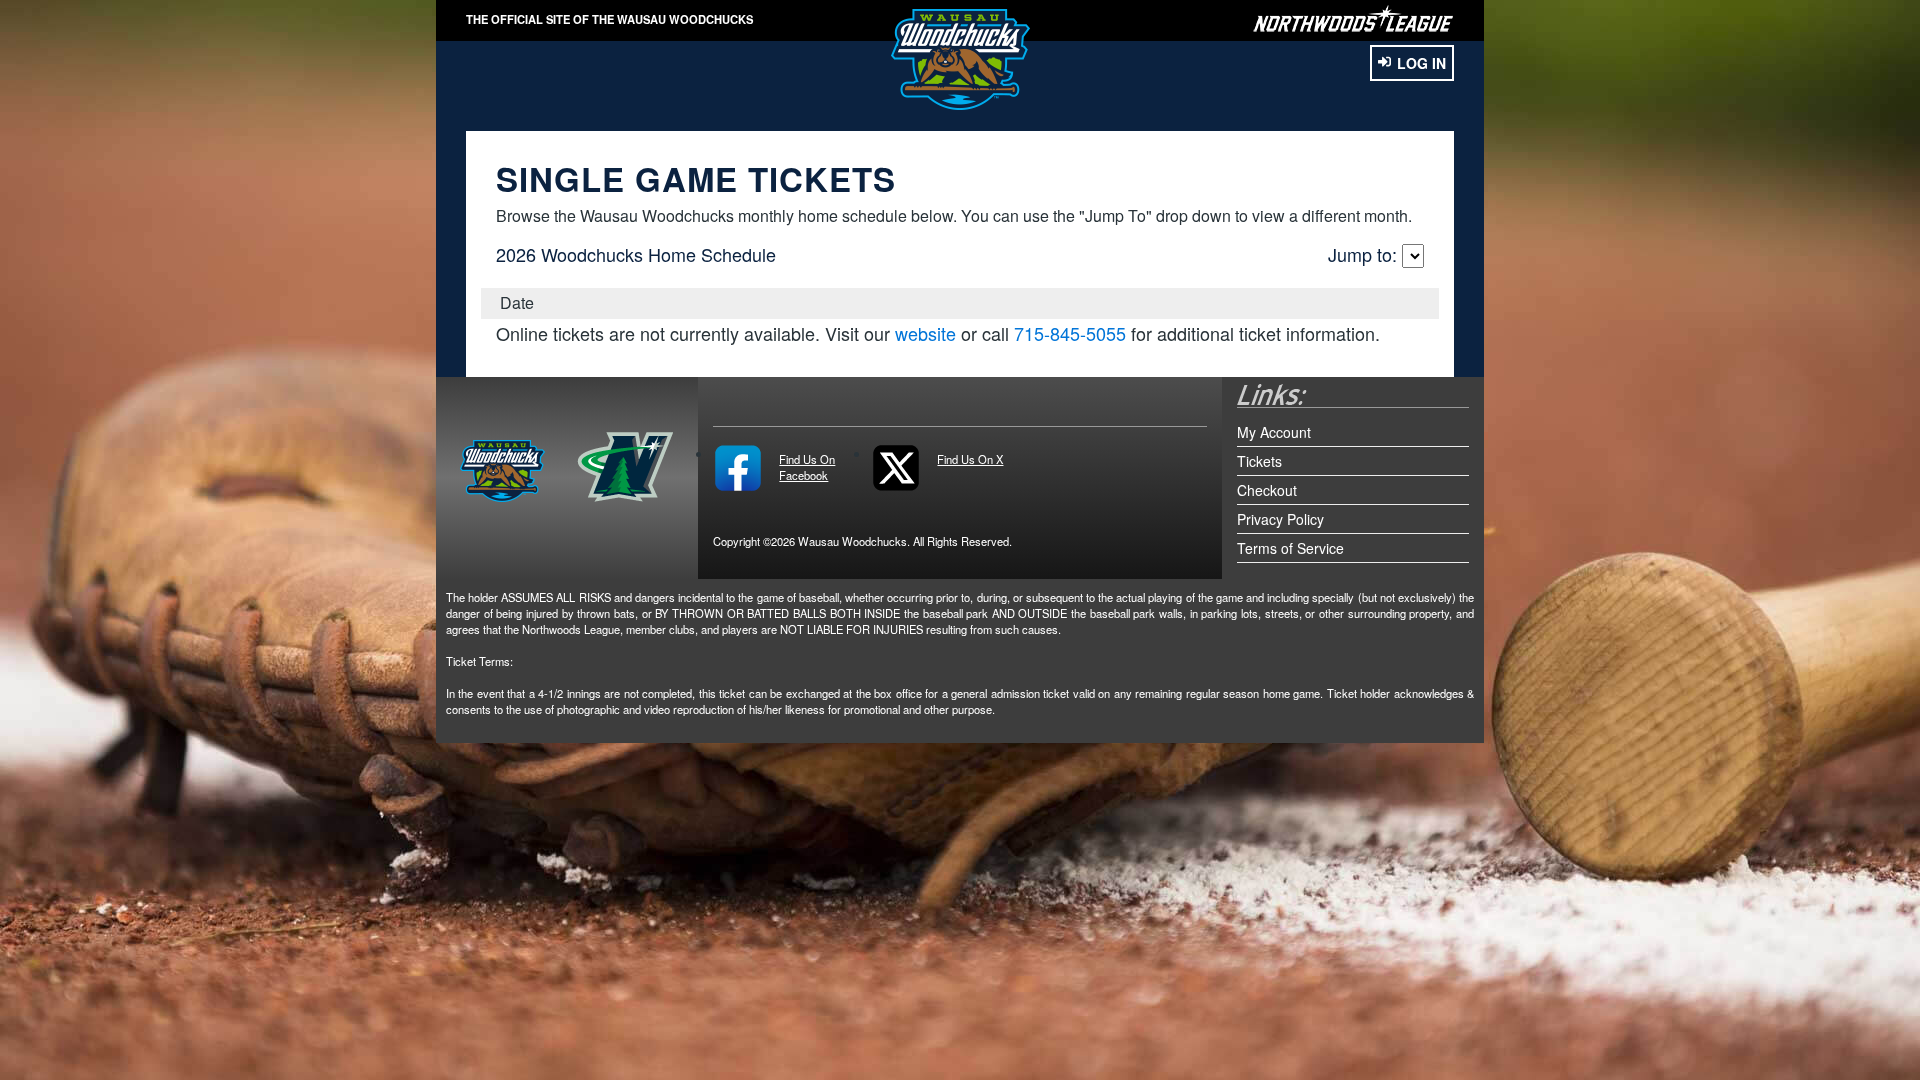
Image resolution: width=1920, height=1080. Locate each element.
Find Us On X (970, 459)
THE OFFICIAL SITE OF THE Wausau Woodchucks (609, 19)
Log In (1421, 63)
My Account (1274, 432)
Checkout (1267, 490)
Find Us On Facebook (807, 467)
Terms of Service (1290, 548)
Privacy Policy (1280, 519)
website (925, 333)
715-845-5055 (1070, 333)
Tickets (1259, 461)
